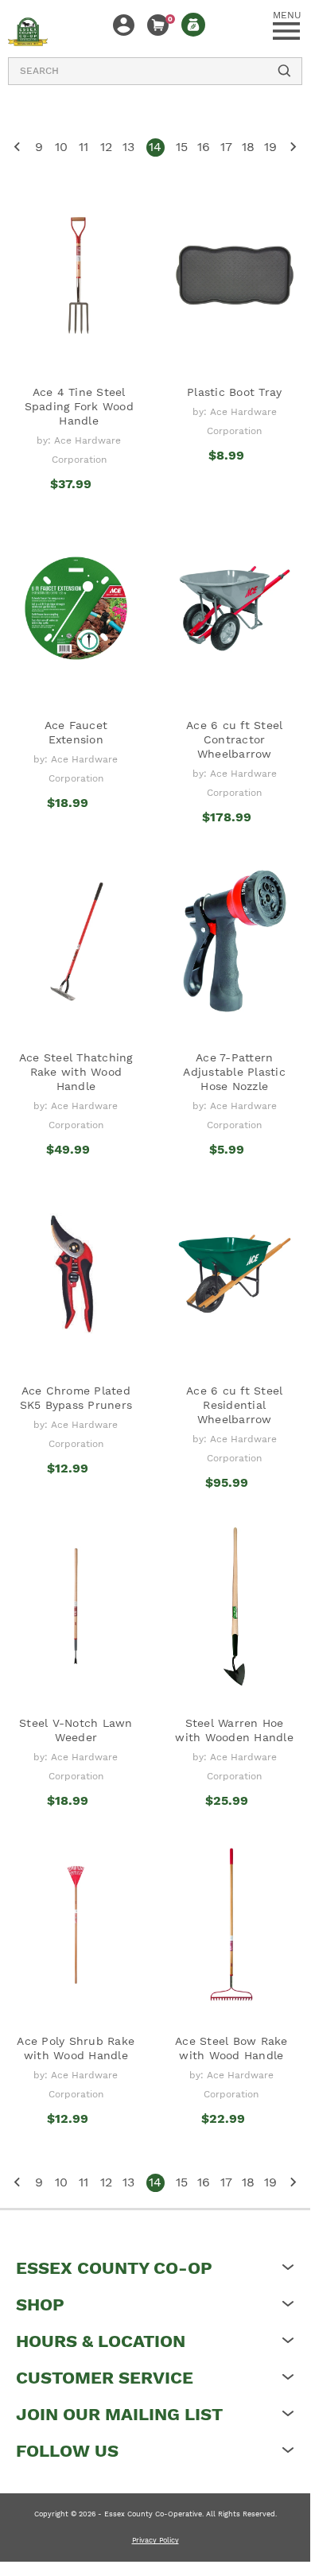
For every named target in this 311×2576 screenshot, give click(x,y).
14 (155, 147)
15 (182, 147)
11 (84, 147)
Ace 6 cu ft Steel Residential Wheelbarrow (234, 1405)
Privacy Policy (155, 2540)
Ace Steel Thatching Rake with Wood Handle (76, 1072)
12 (106, 147)
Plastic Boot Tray (234, 392)
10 (61, 147)
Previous (17, 147)
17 (226, 147)
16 (204, 147)
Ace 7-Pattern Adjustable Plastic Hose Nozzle (234, 1072)
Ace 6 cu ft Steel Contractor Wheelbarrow (234, 739)
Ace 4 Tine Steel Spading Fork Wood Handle (79, 406)
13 (128, 147)
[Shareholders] (193, 25)
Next (293, 147)
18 (248, 147)
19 (270, 147)
